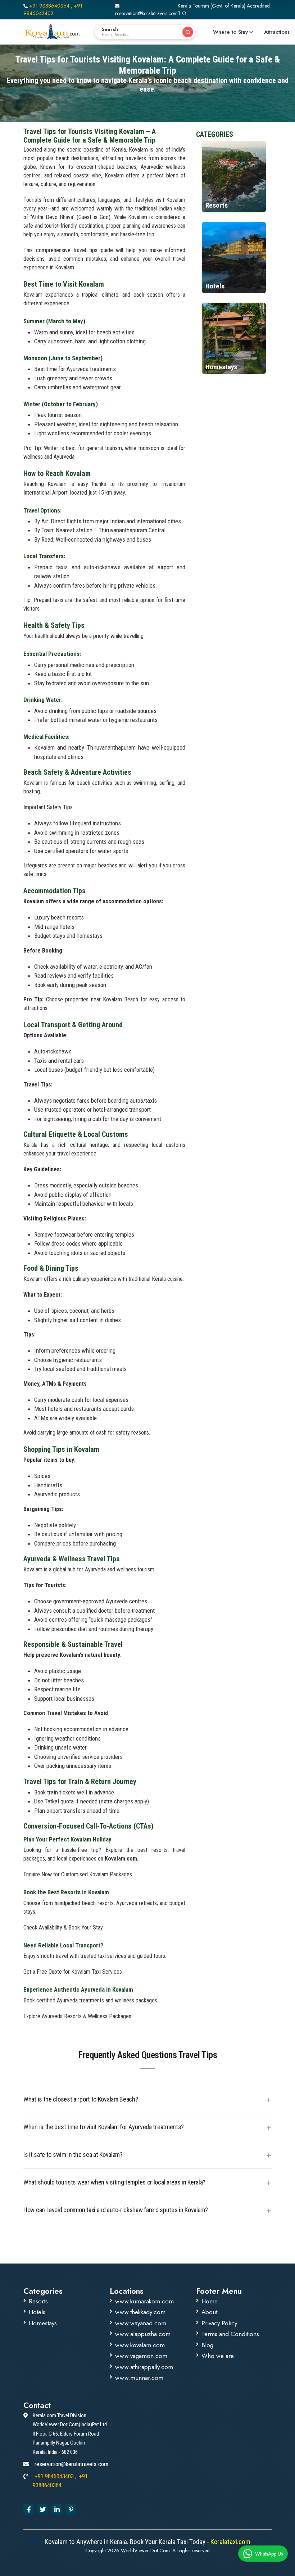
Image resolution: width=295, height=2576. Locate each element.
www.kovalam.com (140, 2345)
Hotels (37, 2312)
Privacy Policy (219, 2323)
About (209, 2312)
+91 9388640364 (49, 6)
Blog (207, 2345)
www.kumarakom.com (144, 2301)
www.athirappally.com (144, 2367)
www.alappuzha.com (143, 2334)
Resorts (38, 2301)
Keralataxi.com (230, 2542)
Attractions (277, 32)
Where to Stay (230, 32)
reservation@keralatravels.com (146, 13)
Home (210, 2301)
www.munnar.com (139, 2378)
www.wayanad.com (141, 2323)
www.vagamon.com (141, 2356)
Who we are (218, 2356)
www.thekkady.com (140, 2312)
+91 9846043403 (53, 10)
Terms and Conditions (230, 2334)
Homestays (43, 2323)
